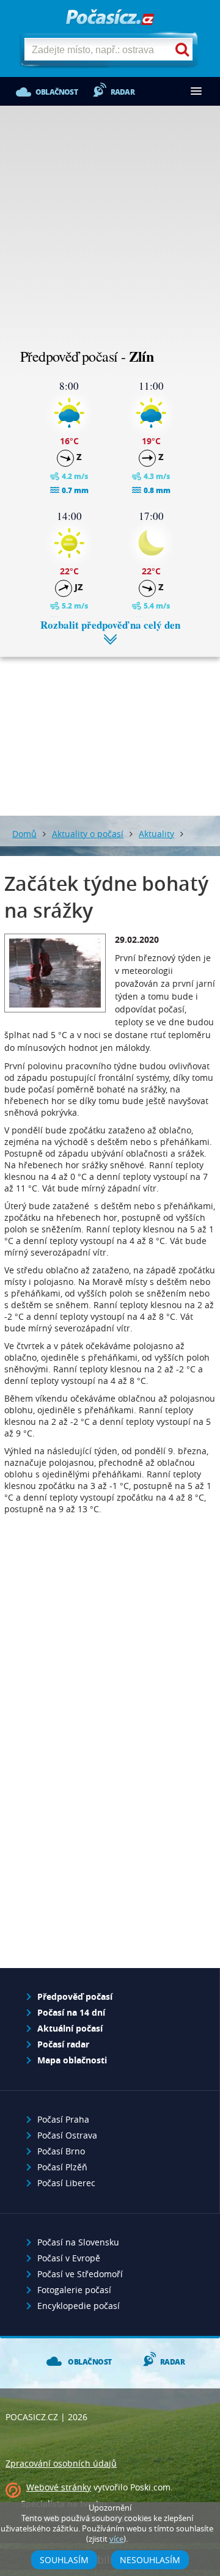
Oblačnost (57, 92)
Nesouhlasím (150, 2560)
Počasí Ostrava (67, 2135)
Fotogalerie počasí (74, 2290)
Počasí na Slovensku (78, 2242)
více (116, 2539)
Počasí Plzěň (62, 2167)
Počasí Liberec (66, 2183)
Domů (24, 834)
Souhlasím (64, 2560)
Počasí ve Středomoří (80, 2274)
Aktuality (156, 834)
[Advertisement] (110, 229)
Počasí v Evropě (69, 2258)
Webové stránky (59, 2487)
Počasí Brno (61, 2151)
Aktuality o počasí (88, 834)
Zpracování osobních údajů (61, 2463)
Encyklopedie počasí (79, 2306)
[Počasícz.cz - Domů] (110, 18)
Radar (123, 92)
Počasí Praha (63, 2119)
